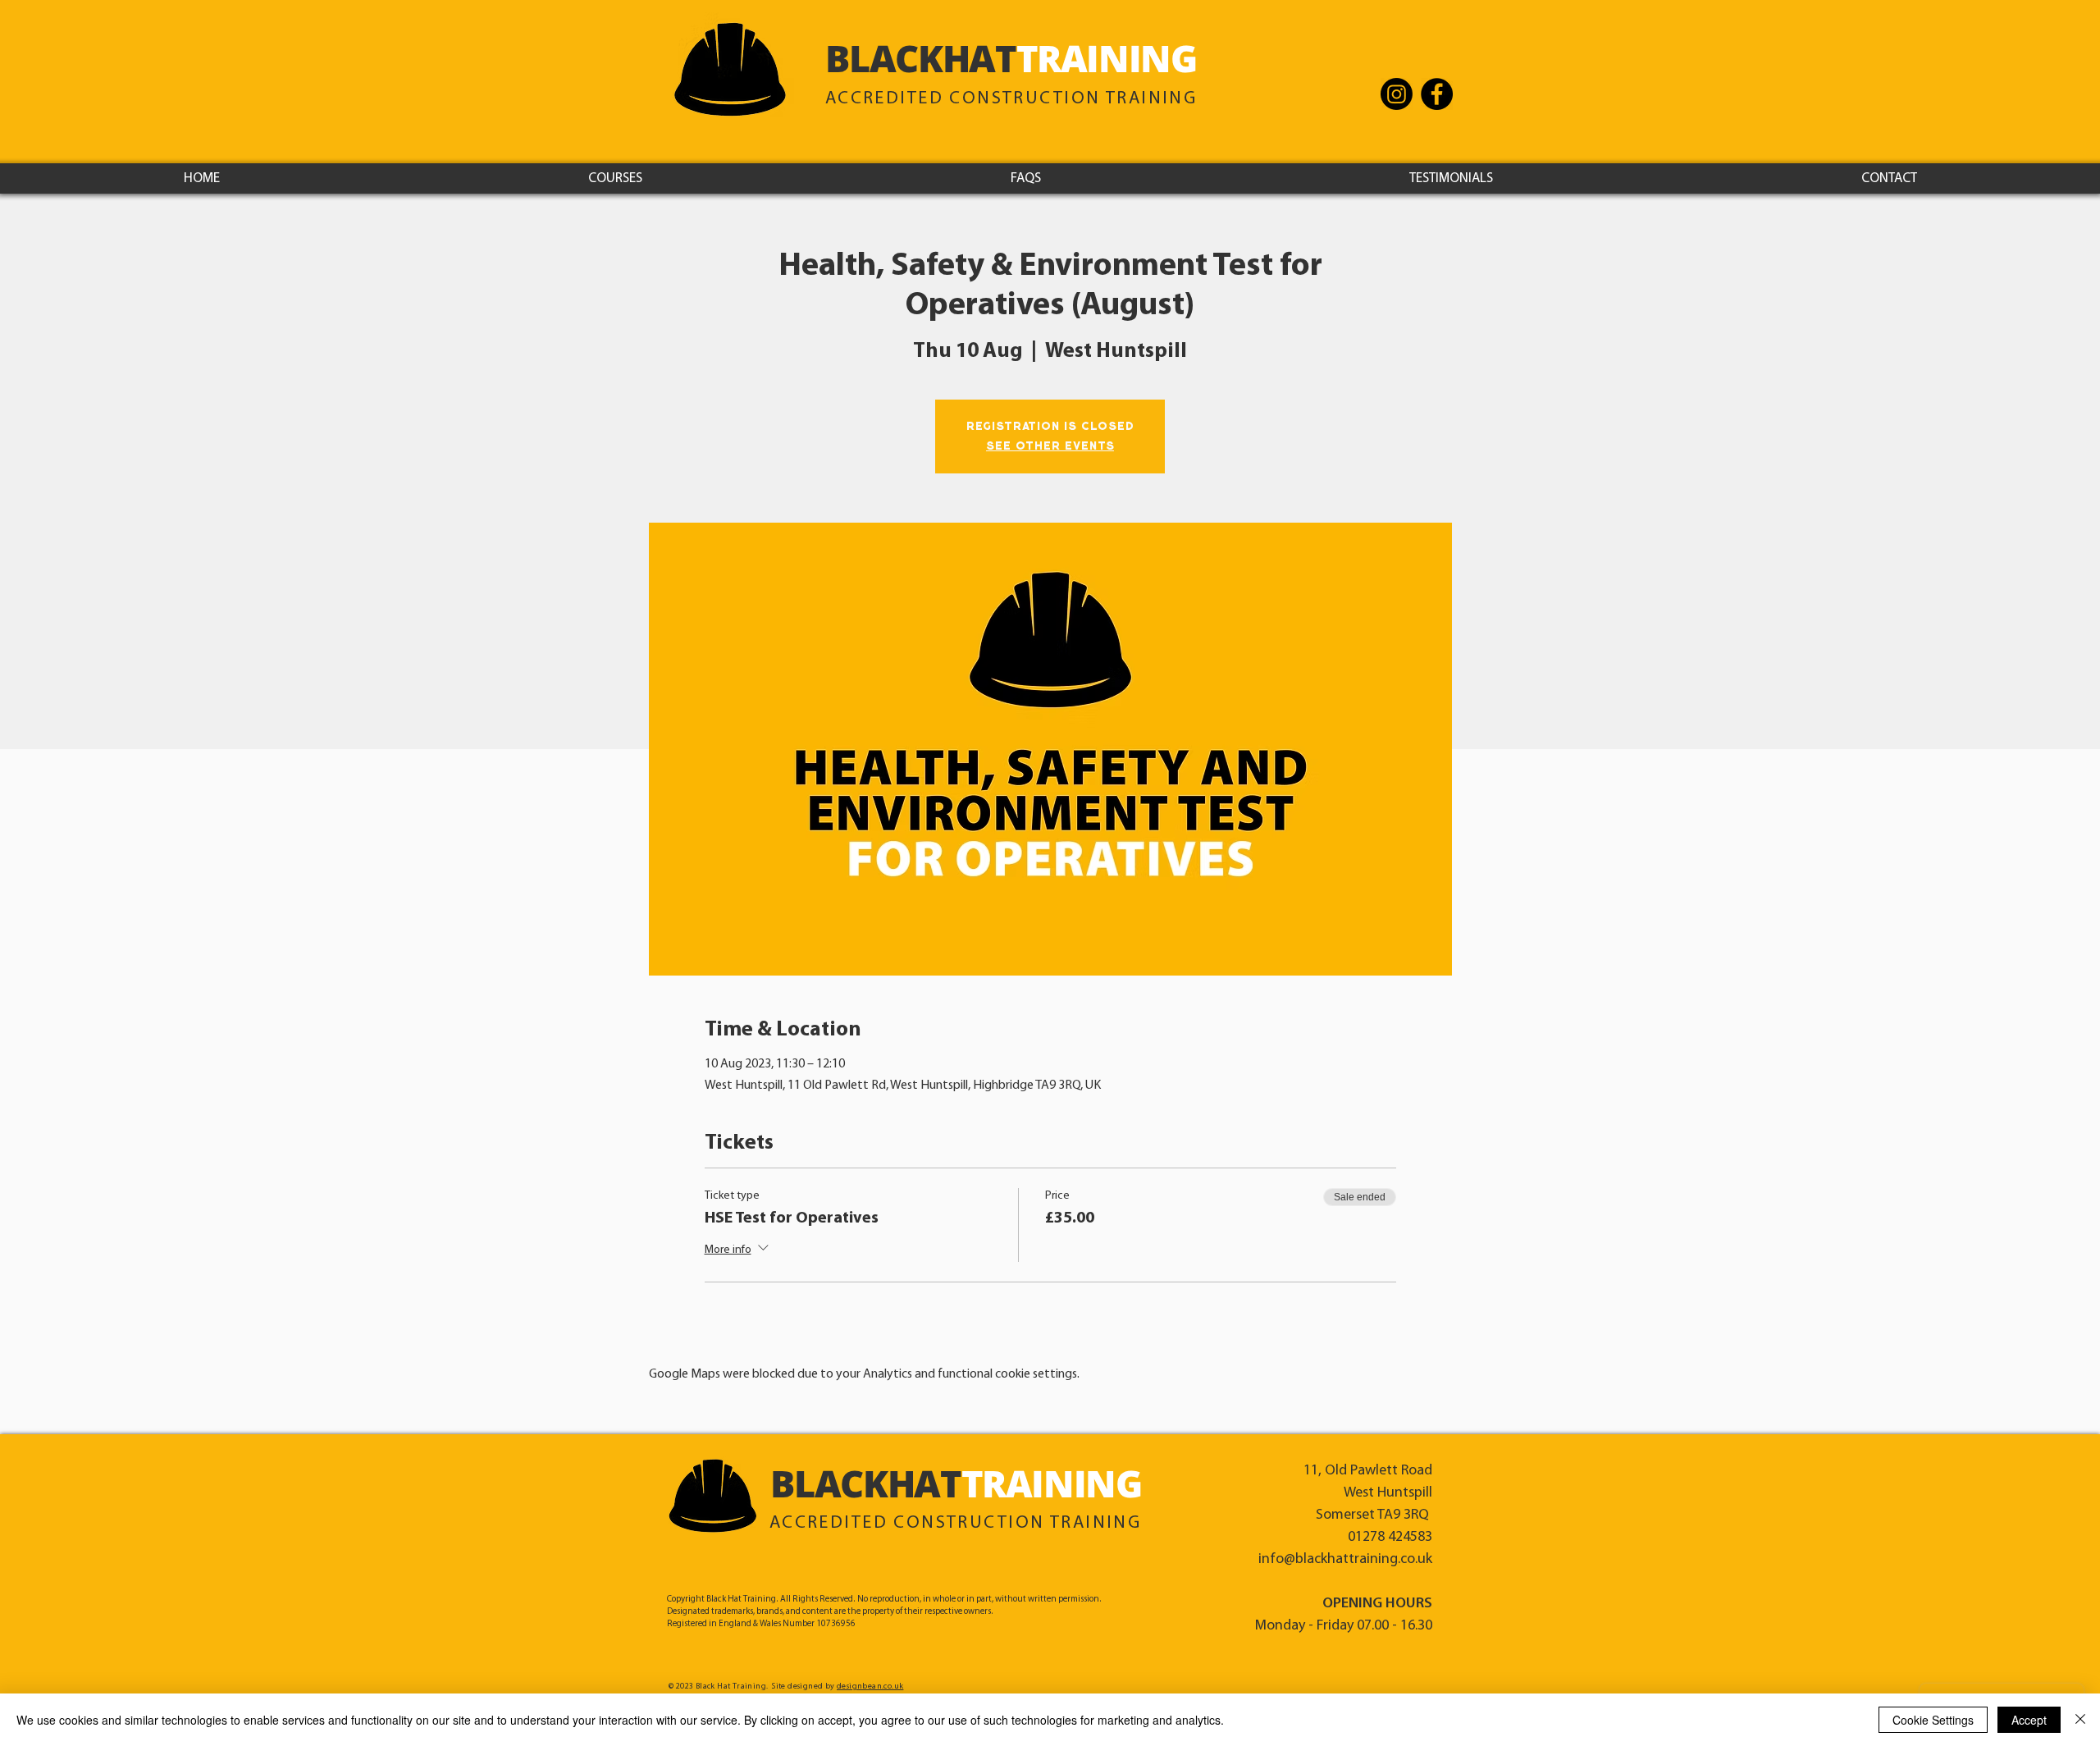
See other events (1050, 446)
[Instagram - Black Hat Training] (1397, 94)
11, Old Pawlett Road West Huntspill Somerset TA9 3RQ (1368, 1493)
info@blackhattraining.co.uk (1345, 1560)
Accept (2029, 1720)
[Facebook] (1437, 94)
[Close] (2080, 1720)
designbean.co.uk (870, 1687)
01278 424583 (1390, 1538)
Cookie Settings (1933, 1720)
